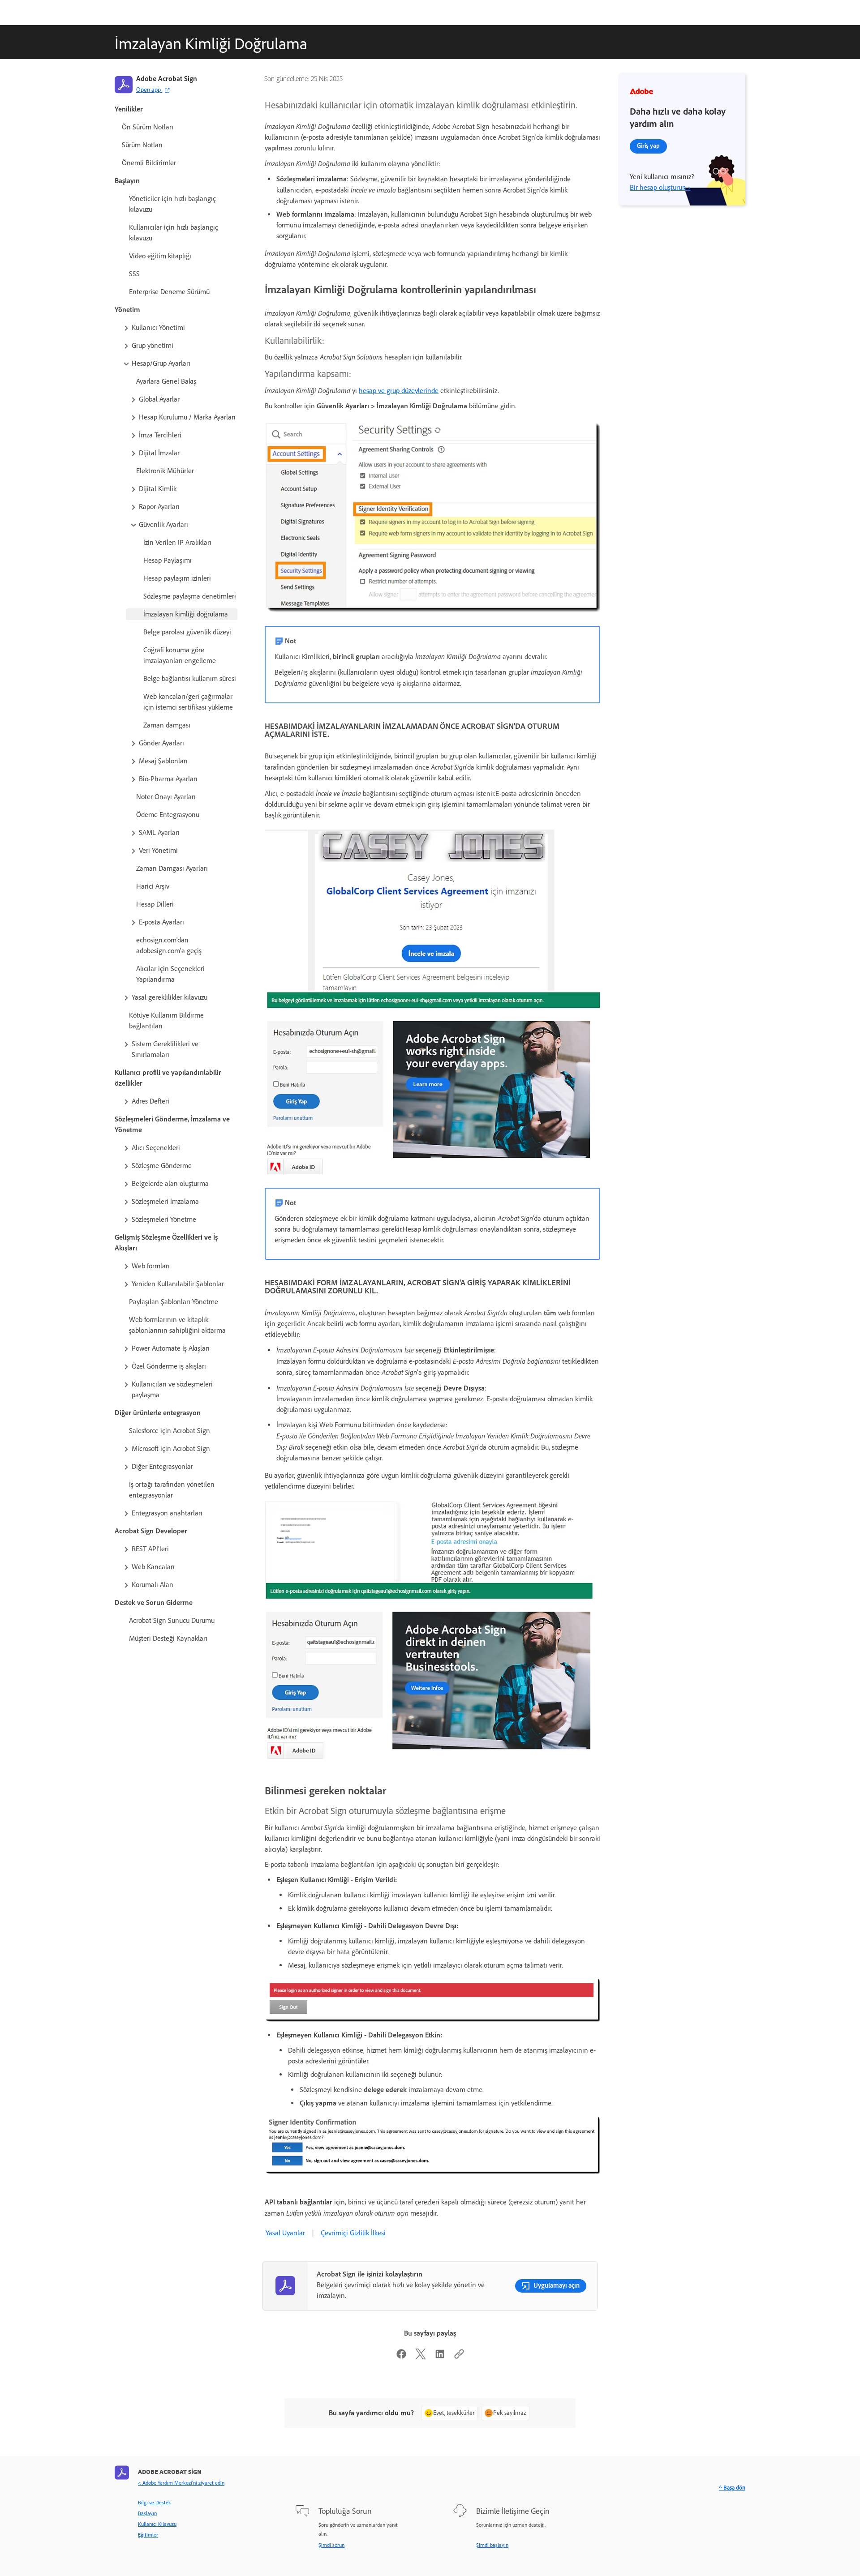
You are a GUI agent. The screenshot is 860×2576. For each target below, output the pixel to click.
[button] (180, 328)
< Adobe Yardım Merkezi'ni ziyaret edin (181, 2483)
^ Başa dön (732, 2488)
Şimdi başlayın (492, 2545)
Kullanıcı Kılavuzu (157, 2524)
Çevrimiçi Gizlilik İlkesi (353, 2233)
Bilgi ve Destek (155, 2503)
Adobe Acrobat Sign (167, 79)
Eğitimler (148, 2535)
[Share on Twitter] (421, 2357)
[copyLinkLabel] (459, 2357)
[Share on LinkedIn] (440, 2357)
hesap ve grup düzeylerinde (399, 391)
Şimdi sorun (331, 2545)
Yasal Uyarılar (285, 2233)
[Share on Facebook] (401, 2357)
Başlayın (147, 2513)
